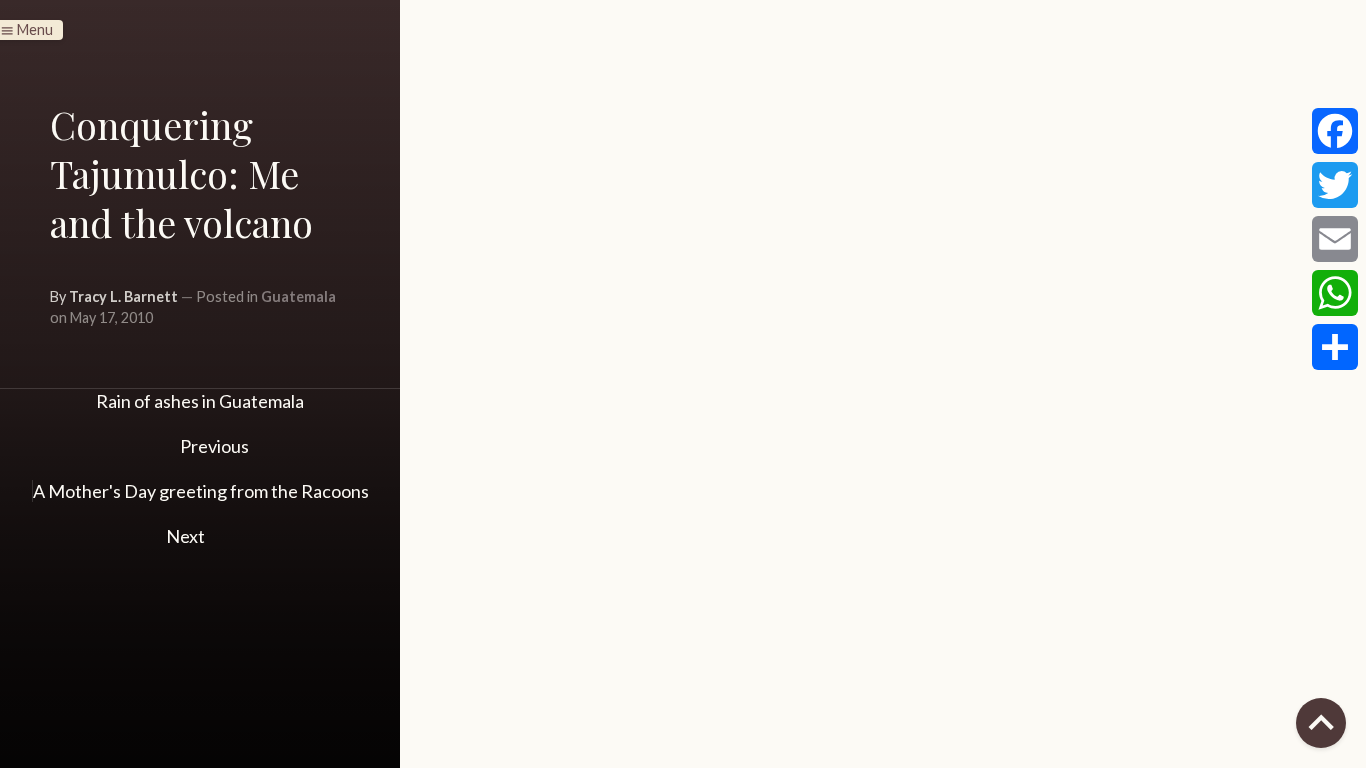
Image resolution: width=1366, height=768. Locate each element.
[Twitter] (1335, 185)
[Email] (1335, 239)
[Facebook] (1335, 131)
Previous (213, 446)
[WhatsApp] (1335, 293)
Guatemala (298, 296)
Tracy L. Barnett (123, 296)
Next (187, 536)
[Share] (1335, 347)
